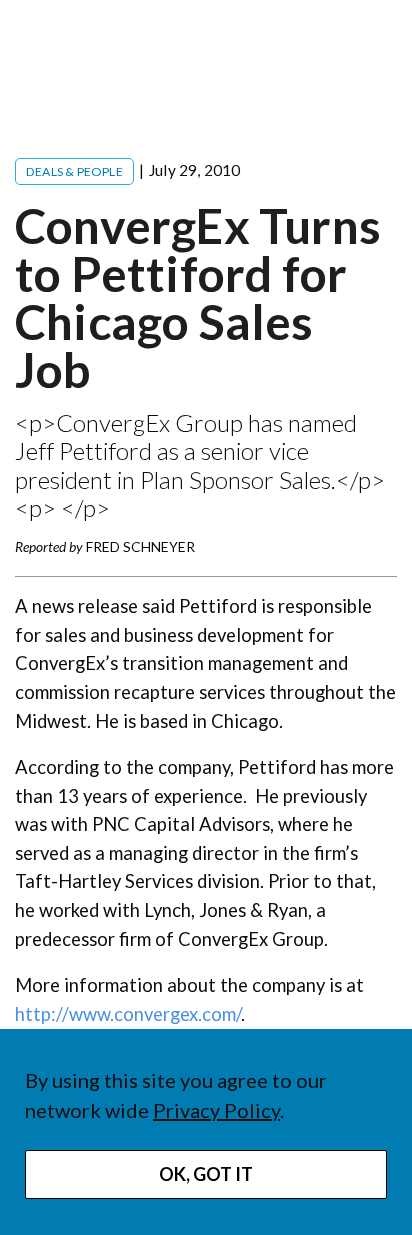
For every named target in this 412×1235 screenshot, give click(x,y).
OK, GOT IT (206, 1174)
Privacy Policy (216, 1110)
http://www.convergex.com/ (128, 1014)
